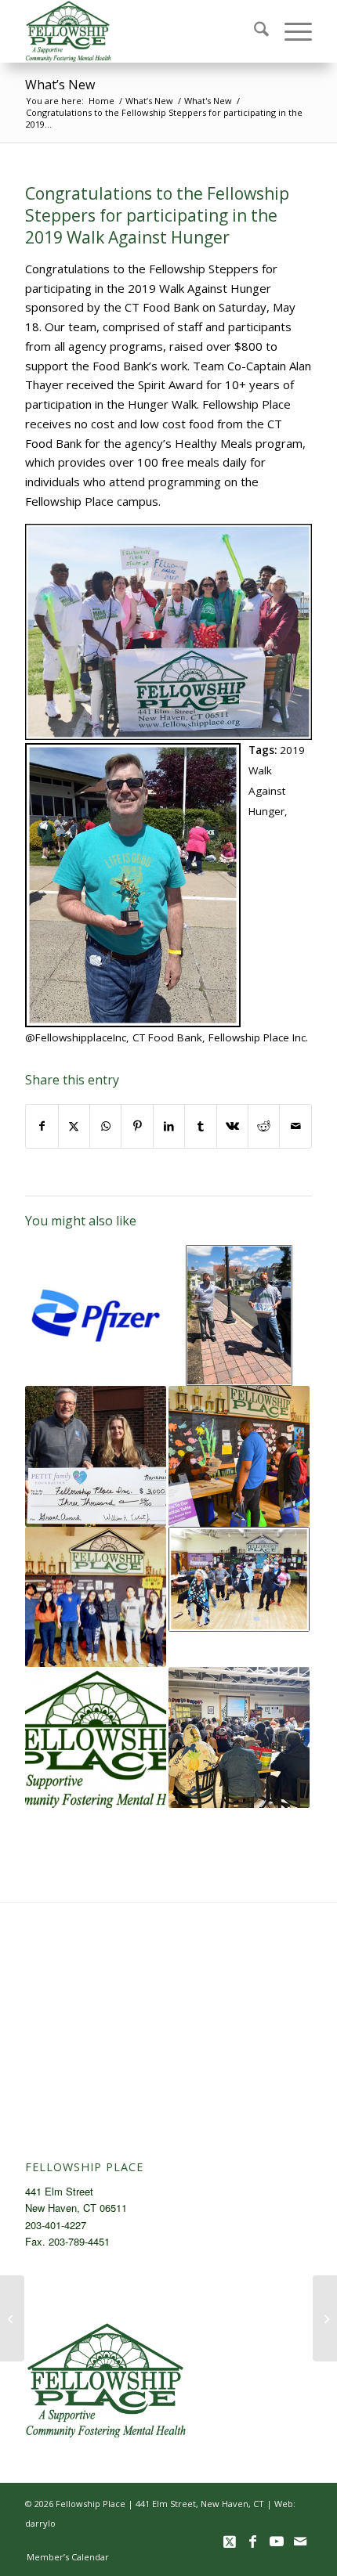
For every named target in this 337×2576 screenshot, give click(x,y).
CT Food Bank (167, 1037)
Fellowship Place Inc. (258, 1037)
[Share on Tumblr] (200, 1126)
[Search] (254, 31)
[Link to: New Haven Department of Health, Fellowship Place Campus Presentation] (239, 1737)
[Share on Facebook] (42, 1126)
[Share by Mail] (295, 1126)
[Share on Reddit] (264, 1126)
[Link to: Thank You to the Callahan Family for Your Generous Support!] (239, 1315)
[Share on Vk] (232, 1126)
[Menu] (290, 31)
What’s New (60, 85)
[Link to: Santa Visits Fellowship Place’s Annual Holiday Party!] (239, 1456)
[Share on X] (74, 1126)
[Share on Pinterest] (137, 1126)
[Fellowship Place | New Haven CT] (140, 31)
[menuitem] (254, 31)
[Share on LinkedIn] (169, 1126)
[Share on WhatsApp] (105, 1126)
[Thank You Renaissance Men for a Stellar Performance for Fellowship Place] (325, 2318)
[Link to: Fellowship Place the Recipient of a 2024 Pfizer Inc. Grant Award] (96, 1315)
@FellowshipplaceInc (76, 1037)
